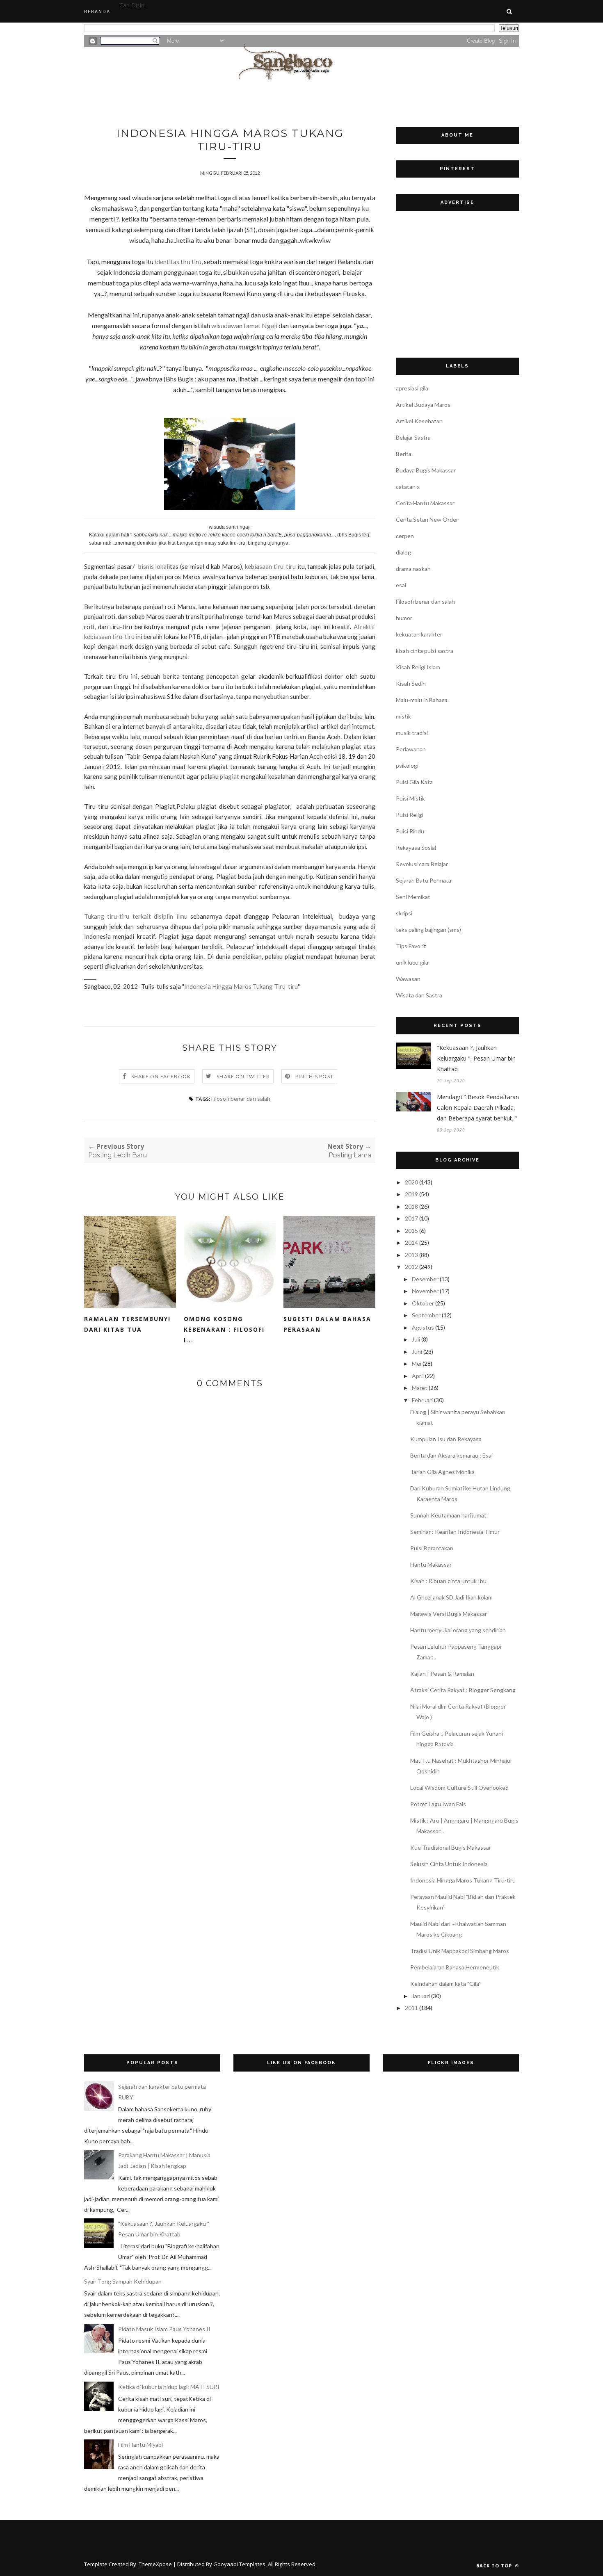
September (426, 1315)
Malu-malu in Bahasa (422, 700)
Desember (425, 1279)
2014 (411, 1242)
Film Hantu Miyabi (140, 2445)
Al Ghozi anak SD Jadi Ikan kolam (451, 1597)
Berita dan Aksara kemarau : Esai (451, 1455)
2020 (411, 1182)
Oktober (423, 1303)
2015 (411, 1231)
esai (401, 585)
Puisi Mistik (410, 798)
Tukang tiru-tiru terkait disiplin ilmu (136, 916)
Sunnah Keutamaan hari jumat (448, 1515)
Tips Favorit (411, 946)
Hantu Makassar (431, 1564)
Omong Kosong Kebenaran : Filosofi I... (224, 1329)
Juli (416, 1339)
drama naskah (413, 569)
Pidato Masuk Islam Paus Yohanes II (164, 2329)
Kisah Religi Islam (418, 667)
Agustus (423, 1327)
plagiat (230, 776)
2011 (411, 2008)
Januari (421, 1996)
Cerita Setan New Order (427, 519)
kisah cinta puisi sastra (425, 651)
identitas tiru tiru (178, 261)
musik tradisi (412, 733)
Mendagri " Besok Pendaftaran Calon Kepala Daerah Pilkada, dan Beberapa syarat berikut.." (478, 1108)
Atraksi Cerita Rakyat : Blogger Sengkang (463, 1690)
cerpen (405, 536)
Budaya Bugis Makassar (426, 470)
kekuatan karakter (419, 634)
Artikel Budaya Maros (423, 405)
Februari (422, 1400)
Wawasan (408, 979)
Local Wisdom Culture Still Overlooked (459, 1788)
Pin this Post (315, 1076)
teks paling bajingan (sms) (428, 930)
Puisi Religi (410, 815)
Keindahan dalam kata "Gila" (445, 1984)
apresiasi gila (412, 388)
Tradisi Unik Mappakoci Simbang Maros (460, 1951)
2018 (411, 1206)
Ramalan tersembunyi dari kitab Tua (127, 1324)
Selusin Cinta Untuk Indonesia (449, 1864)
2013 (411, 1255)
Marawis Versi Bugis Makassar (449, 1614)
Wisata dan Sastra (419, 995)
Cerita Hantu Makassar (425, 503)
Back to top (495, 2566)
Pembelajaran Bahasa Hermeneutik (455, 1967)
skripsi (404, 913)
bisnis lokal (153, 566)
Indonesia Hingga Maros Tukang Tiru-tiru (241, 986)
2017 (411, 1218)
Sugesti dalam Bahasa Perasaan (327, 1324)
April (418, 1376)
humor (404, 618)
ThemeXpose (155, 2564)
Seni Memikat (413, 897)
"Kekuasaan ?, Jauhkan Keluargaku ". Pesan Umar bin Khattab (476, 1058)
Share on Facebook (161, 1076)
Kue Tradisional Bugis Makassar (451, 1847)
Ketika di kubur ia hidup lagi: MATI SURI (169, 2387)
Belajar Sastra (413, 437)
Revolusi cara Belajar (422, 864)
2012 (411, 1267)
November (425, 1291)
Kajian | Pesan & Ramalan (442, 1674)
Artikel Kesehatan (419, 421)
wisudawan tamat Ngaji (244, 325)
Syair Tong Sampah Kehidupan (123, 2281)
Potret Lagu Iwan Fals (438, 1804)
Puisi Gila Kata (414, 782)
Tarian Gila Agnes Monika (442, 1472)
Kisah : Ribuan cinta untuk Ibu (448, 1581)
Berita (404, 454)
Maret (420, 1388)
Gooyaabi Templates (239, 2564)
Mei (417, 1363)
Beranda (97, 11)
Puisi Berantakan (432, 1548)
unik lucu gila (412, 962)
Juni (417, 1352)
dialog (403, 552)
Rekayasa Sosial (416, 848)
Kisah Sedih (411, 683)
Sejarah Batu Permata (424, 880)
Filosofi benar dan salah (241, 1099)
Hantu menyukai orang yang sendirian (458, 1630)
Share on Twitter (243, 1076)
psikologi (407, 765)
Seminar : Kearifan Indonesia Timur (455, 1532)
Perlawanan (411, 749)
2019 (411, 1194)
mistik (403, 716)
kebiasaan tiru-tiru (270, 566)
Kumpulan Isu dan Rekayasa (446, 1439)
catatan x (408, 487)
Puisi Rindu (410, 831)
